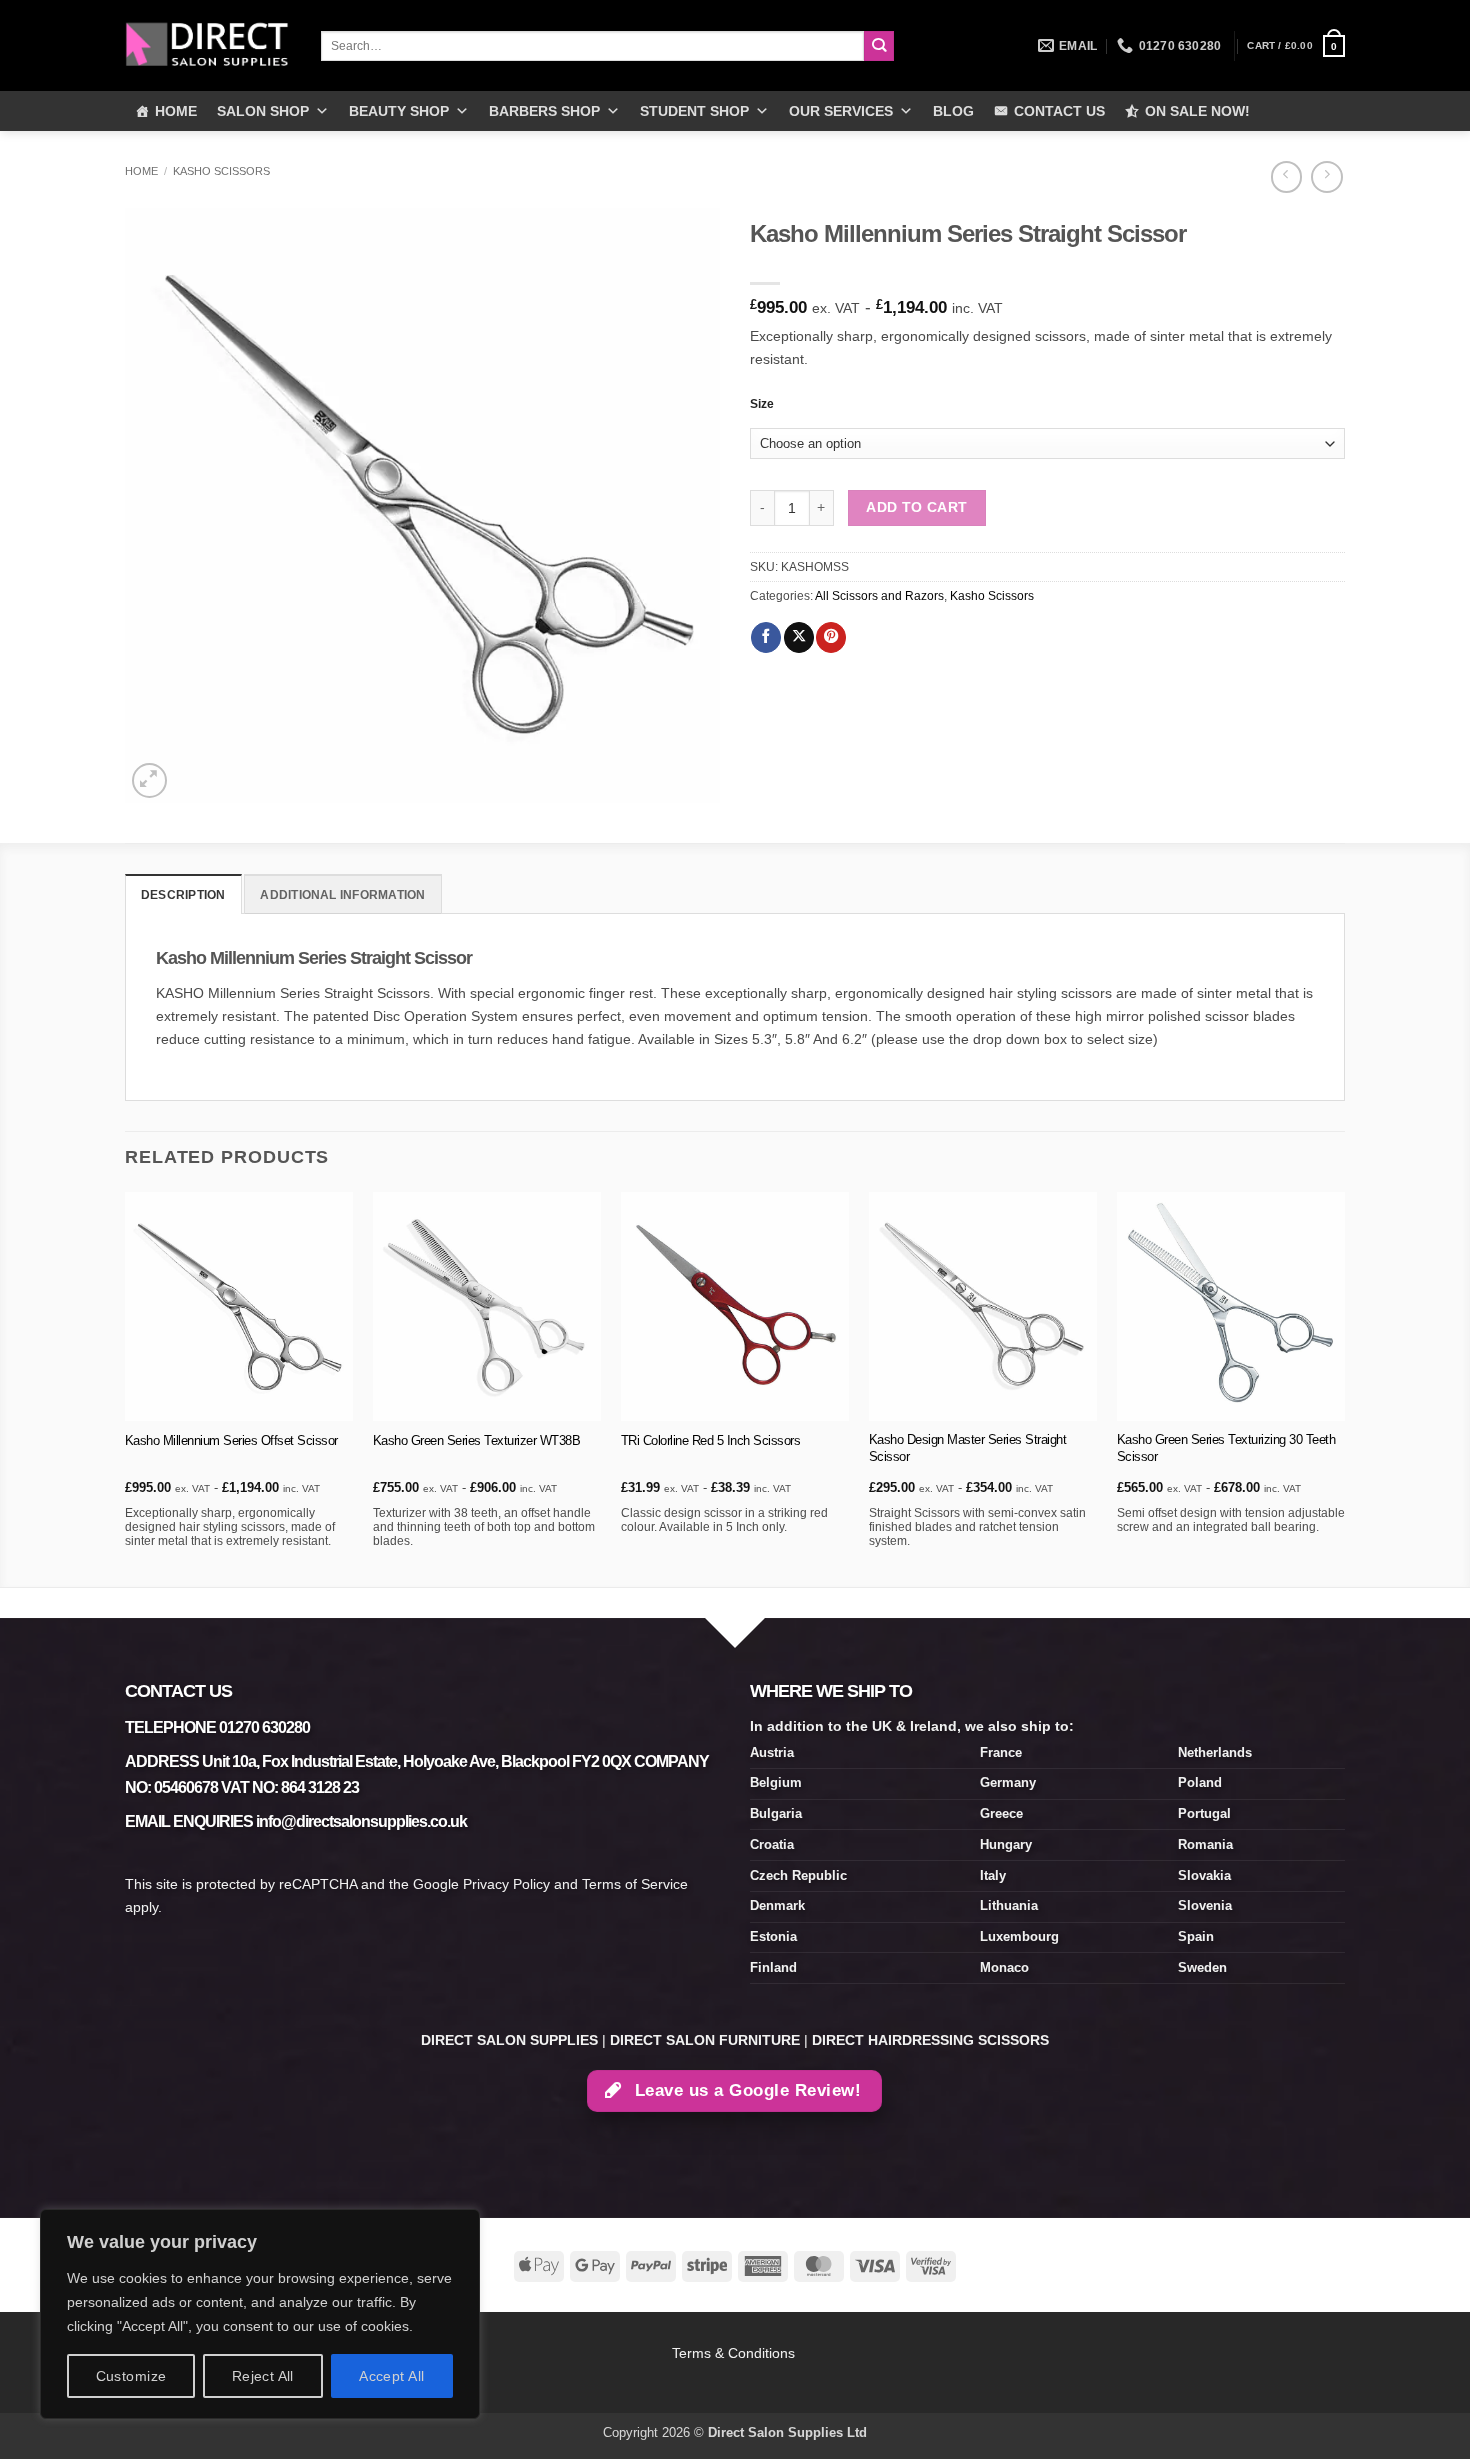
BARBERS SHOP (544, 111)
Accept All (391, 2376)
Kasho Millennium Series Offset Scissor (231, 1440)
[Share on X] (799, 637)
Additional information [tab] (342, 895)
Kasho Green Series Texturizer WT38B (477, 1440)
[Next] (1344, 1387)
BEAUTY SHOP (399, 111)
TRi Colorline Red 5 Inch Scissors (711, 1440)
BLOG (953, 111)
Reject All (263, 2376)
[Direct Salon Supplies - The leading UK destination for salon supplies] (208, 45)
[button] (1296, 46)
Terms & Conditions (735, 2353)
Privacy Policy (506, 1884)
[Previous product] (1326, 177)
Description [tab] (183, 895)
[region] (260, 2314)
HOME (176, 111)
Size (762, 404)
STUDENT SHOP (694, 111)
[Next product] (1286, 177)
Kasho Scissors (221, 171)
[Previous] (126, 1387)
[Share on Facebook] (766, 637)
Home (141, 171)
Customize (131, 2376)
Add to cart (917, 507)
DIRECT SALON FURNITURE (705, 2040)
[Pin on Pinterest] (831, 637)
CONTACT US (1059, 111)
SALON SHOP (263, 111)
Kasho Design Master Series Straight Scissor (968, 1448)
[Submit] (879, 46)
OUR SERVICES (841, 111)
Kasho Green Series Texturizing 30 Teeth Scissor (1226, 1448)
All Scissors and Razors (879, 596)
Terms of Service (635, 1884)
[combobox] (592, 46)
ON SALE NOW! (1197, 111)
